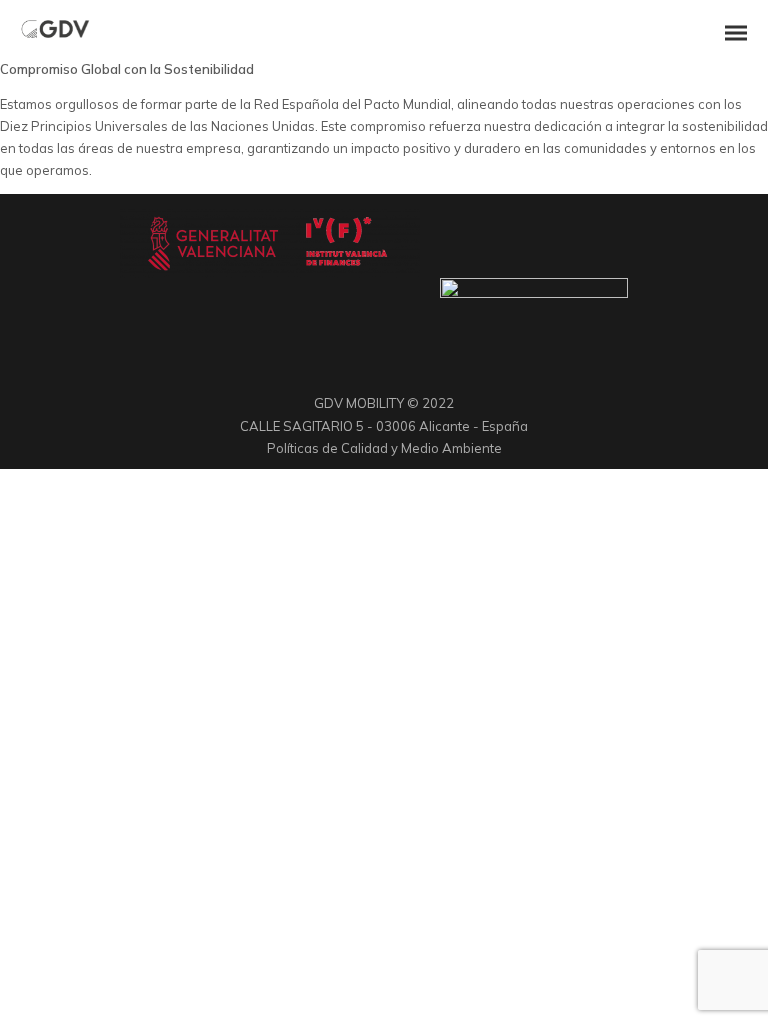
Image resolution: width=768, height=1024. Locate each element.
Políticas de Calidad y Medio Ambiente (384, 448)
